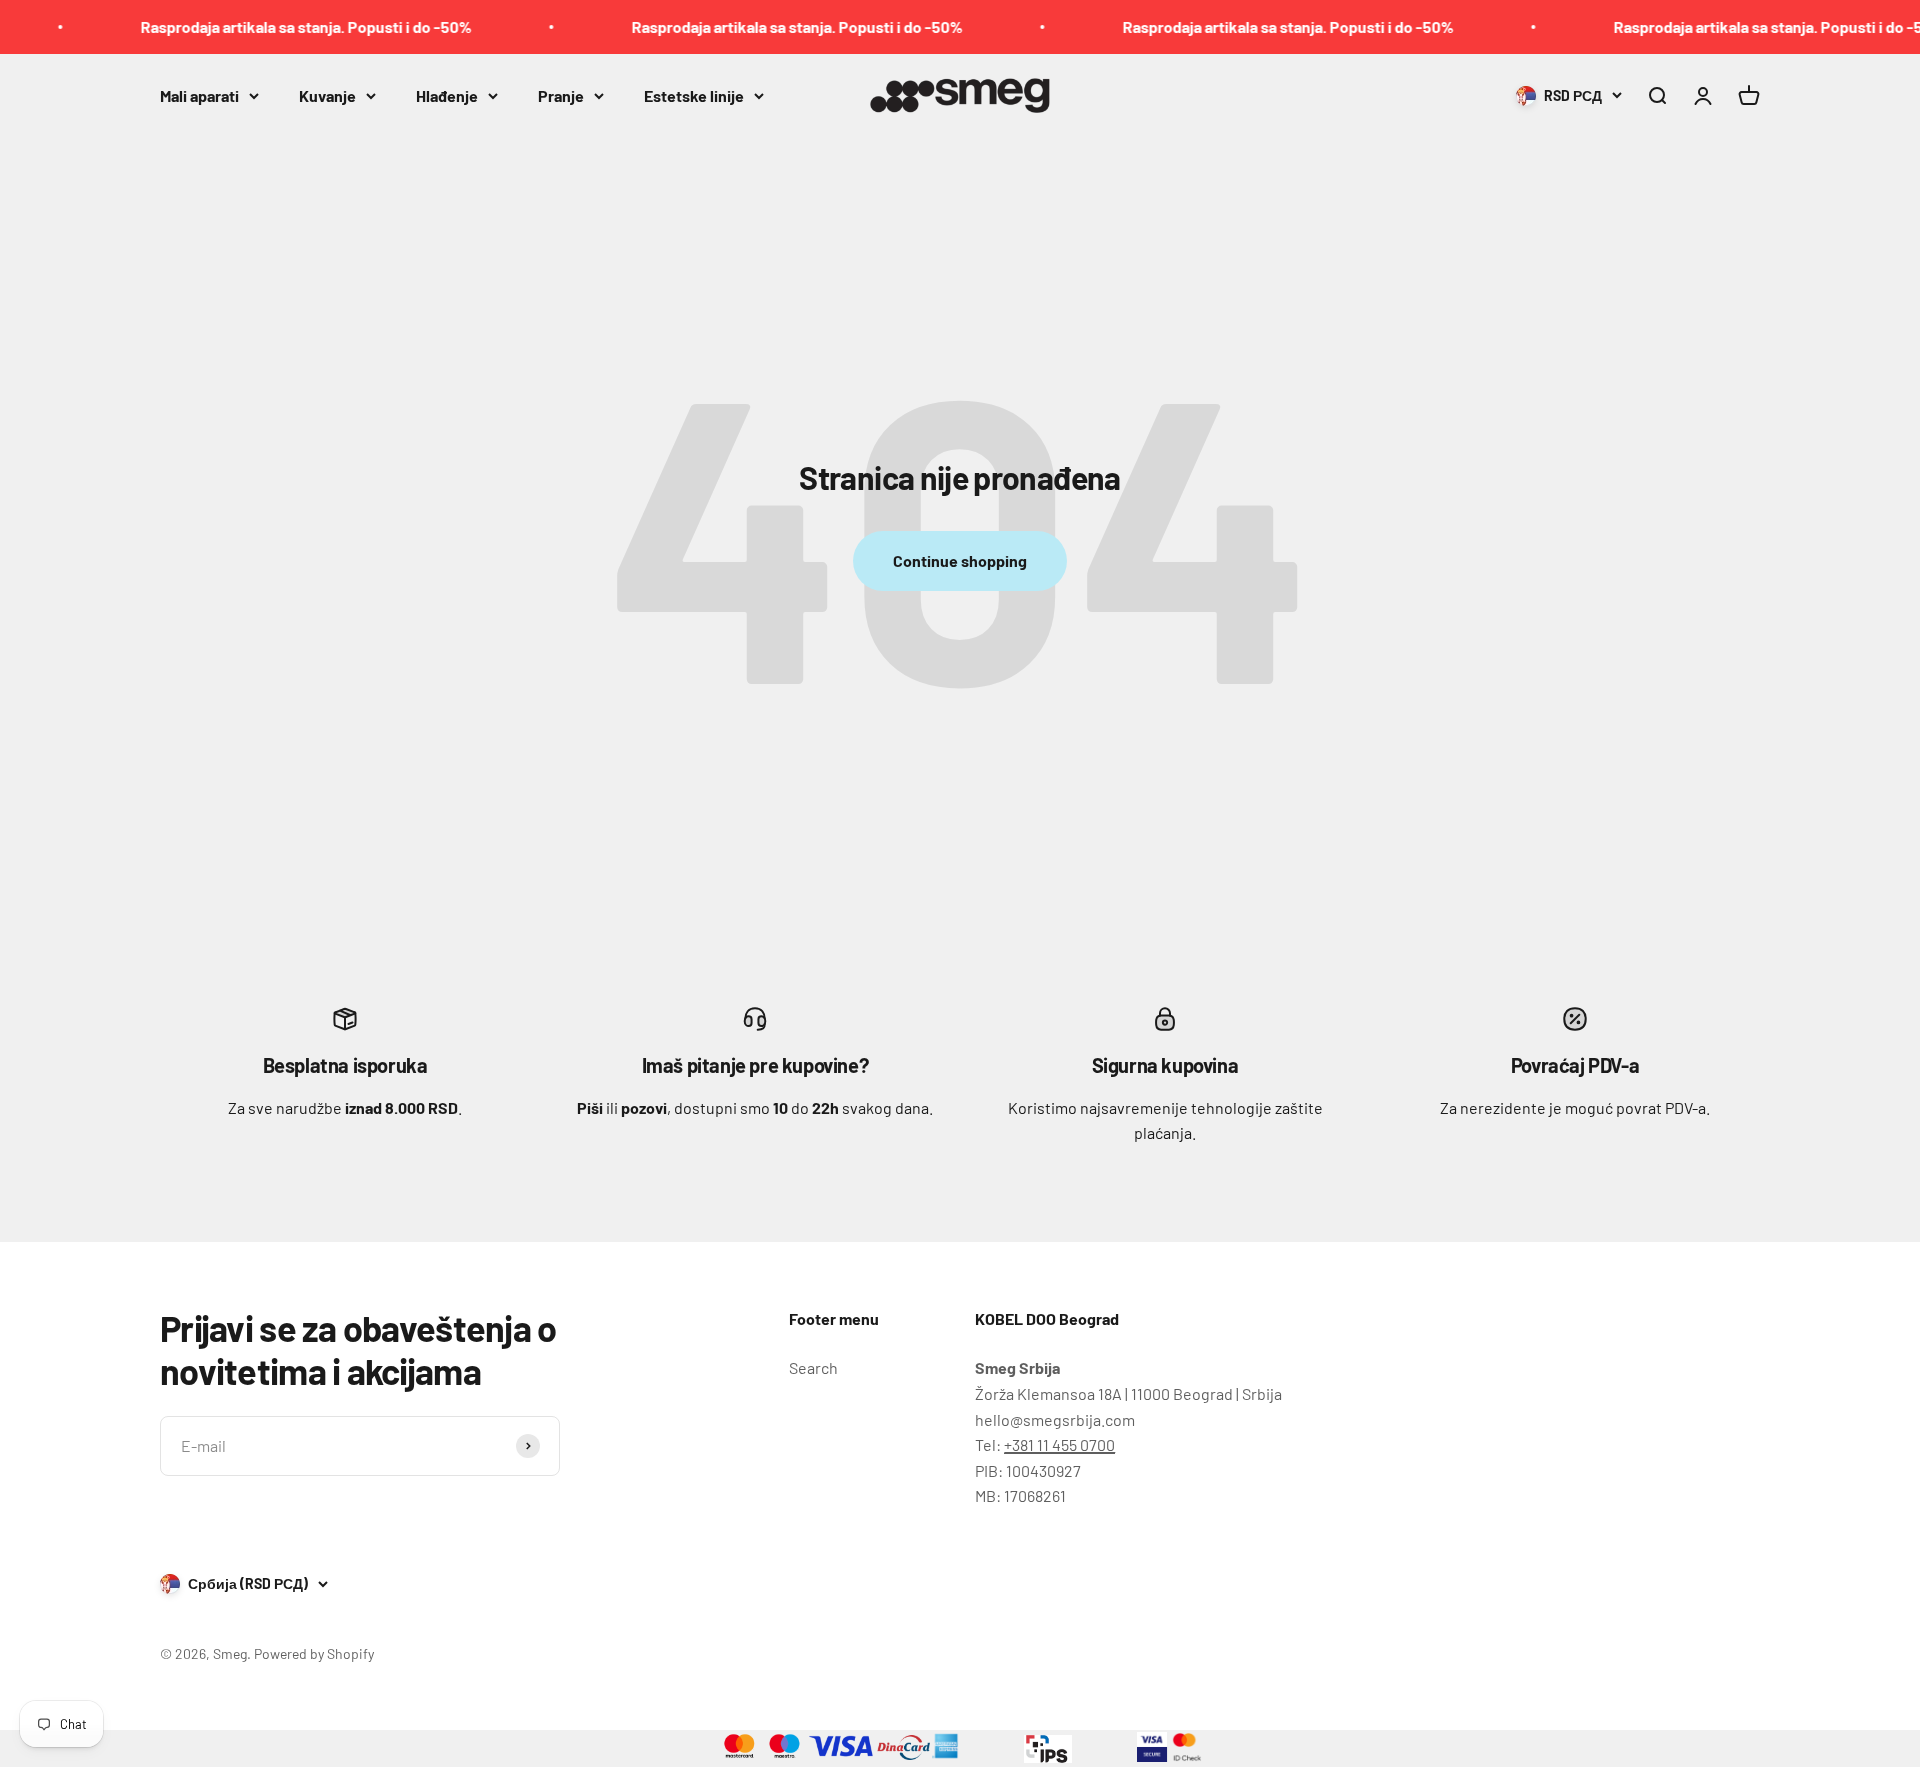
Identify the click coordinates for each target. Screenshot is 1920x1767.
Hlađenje (447, 94)
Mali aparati (199, 94)
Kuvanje (327, 94)
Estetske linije (694, 94)
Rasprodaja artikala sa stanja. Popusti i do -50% (271, 26)
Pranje (561, 94)
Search (813, 1367)
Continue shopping (960, 560)
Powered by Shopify (314, 1653)
